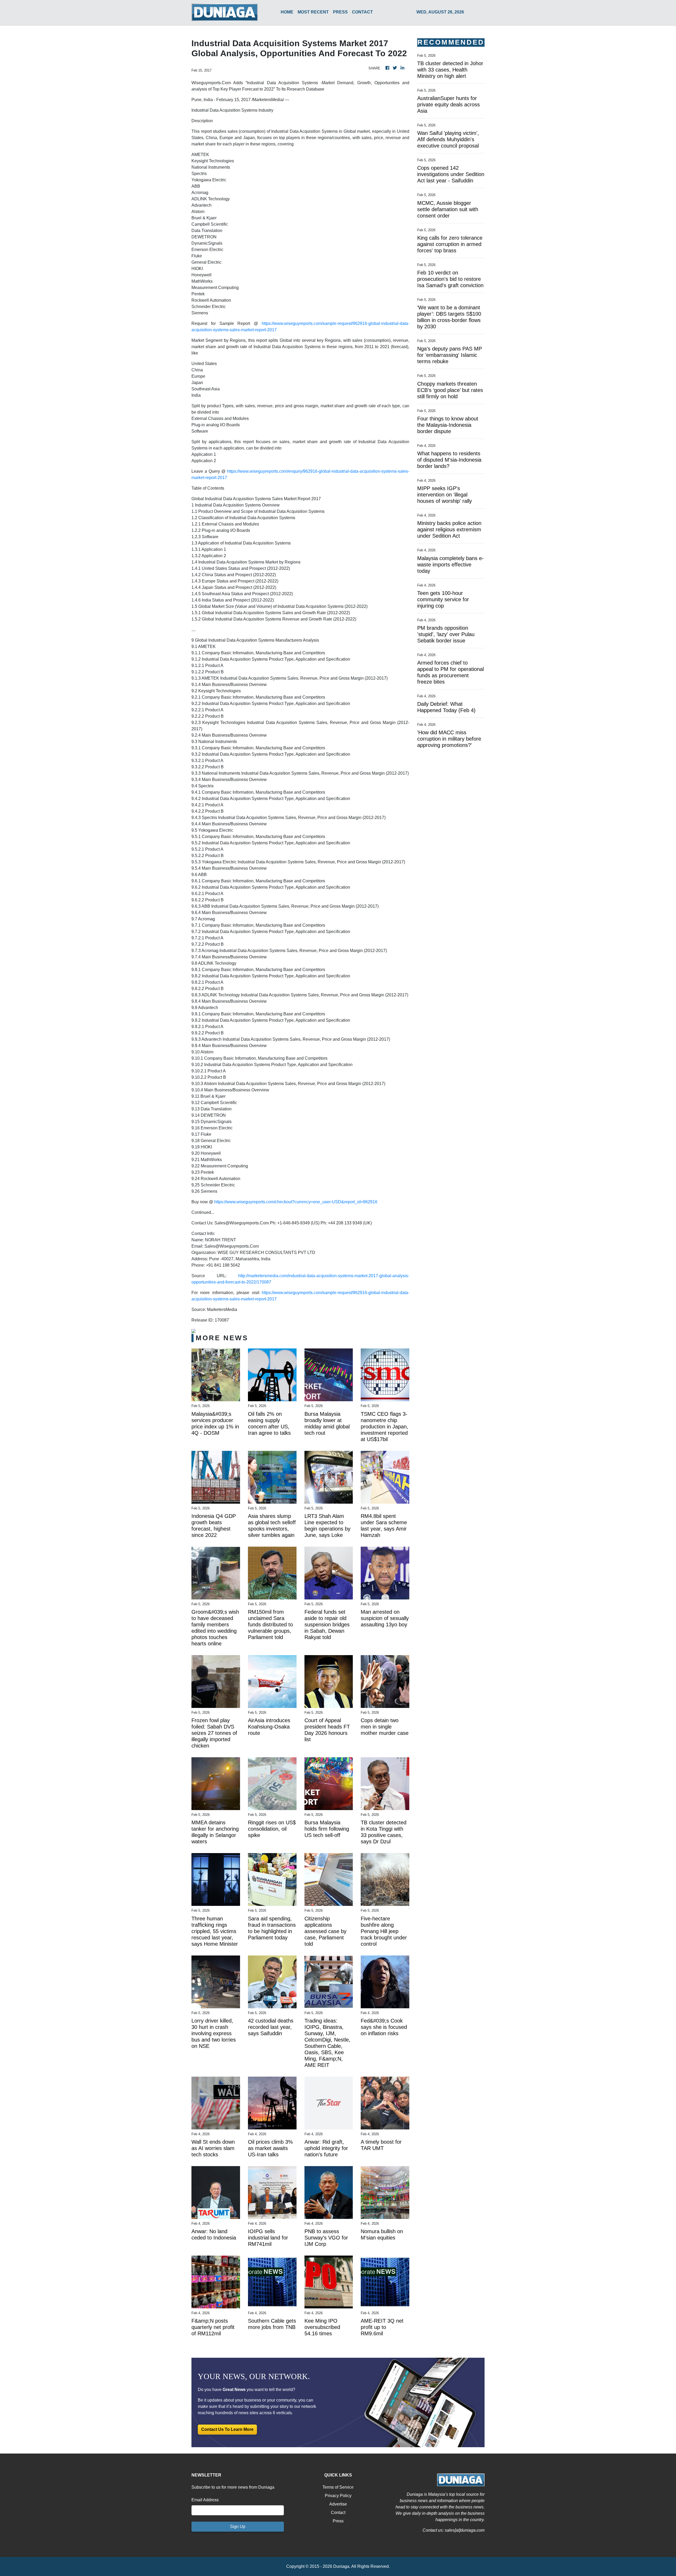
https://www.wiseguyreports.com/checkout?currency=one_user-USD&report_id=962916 (296, 1202)
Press (338, 2521)
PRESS (340, 12)
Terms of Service (338, 2487)
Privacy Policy (338, 2496)
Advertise (338, 2504)
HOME (287, 12)
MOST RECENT (313, 12)
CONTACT (362, 12)
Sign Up (238, 2527)
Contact (338, 2513)
